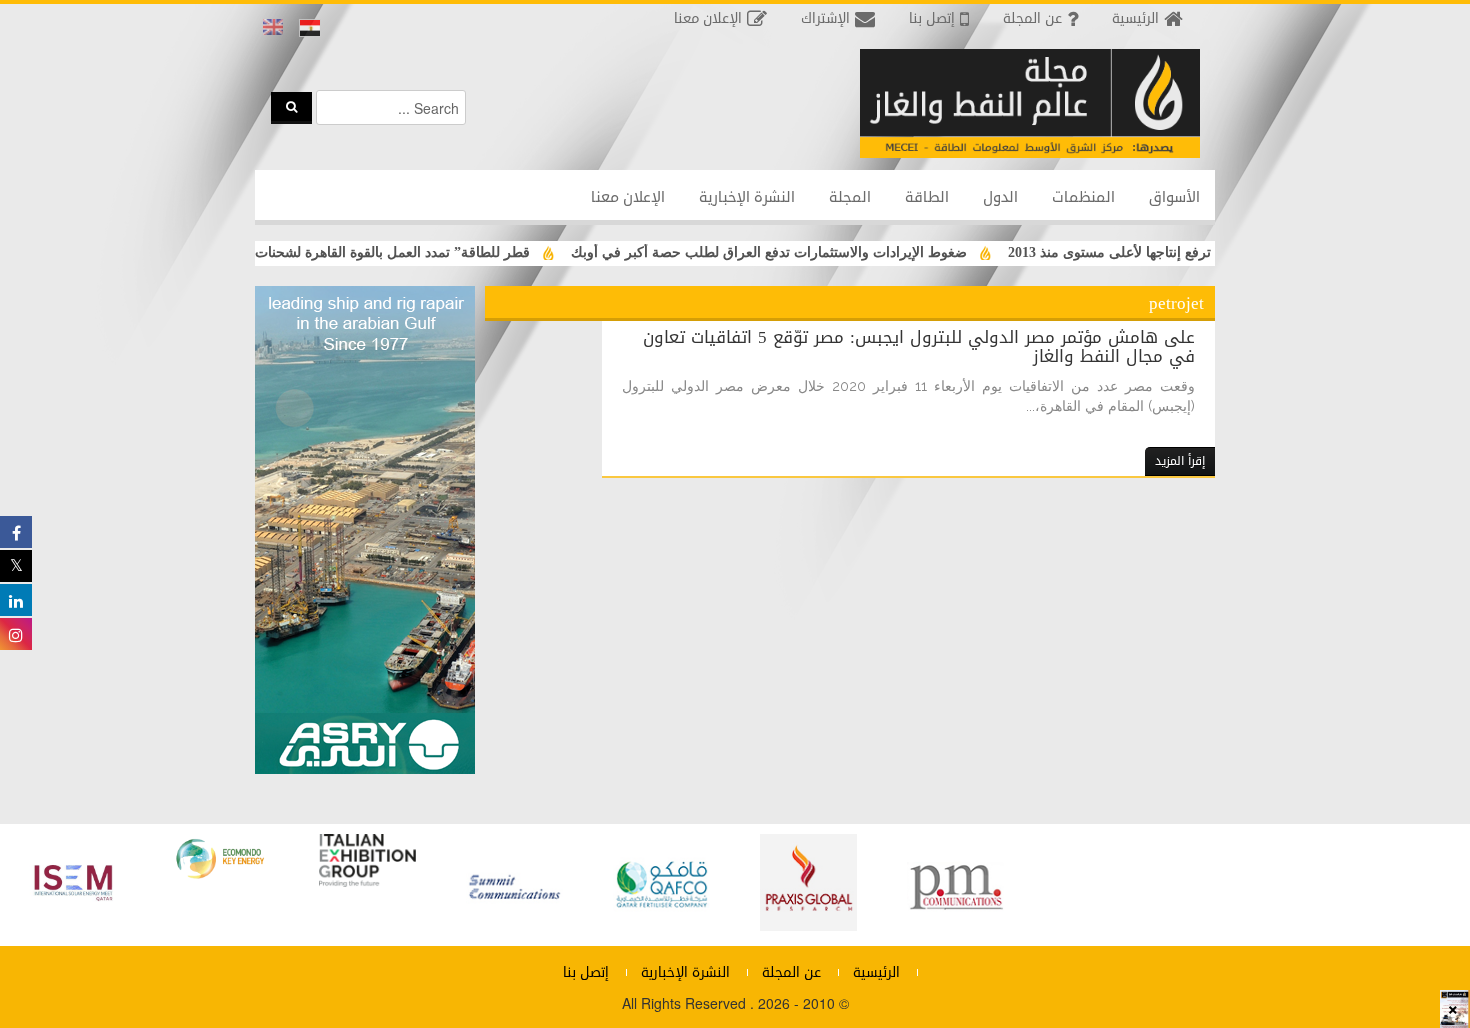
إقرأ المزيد (1180, 461)
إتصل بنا (586, 972)
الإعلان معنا (628, 197)
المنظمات (1083, 197)
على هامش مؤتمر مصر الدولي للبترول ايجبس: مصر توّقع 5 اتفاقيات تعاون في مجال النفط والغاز (919, 346)
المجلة (850, 197)
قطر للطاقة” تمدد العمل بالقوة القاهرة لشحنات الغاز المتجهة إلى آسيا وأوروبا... (323, 252)
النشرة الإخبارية (747, 197)
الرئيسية (876, 972)
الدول (1000, 197)
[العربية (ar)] (310, 28)
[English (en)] (273, 28)
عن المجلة (791, 972)
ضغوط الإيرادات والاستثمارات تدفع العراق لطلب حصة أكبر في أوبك (792, 252)
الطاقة (927, 197)
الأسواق (1174, 197)
